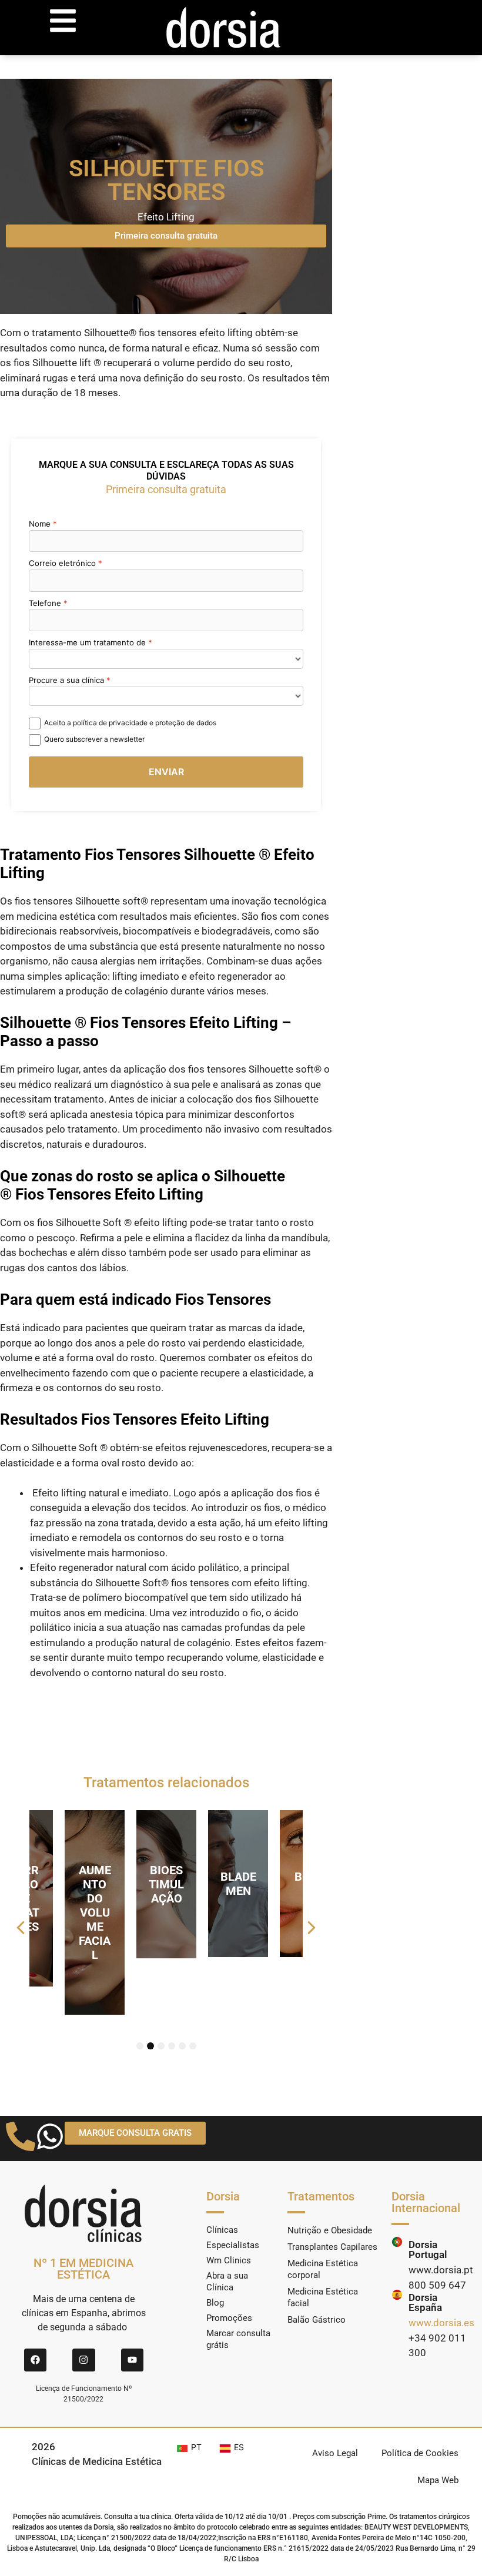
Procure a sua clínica (66, 680)
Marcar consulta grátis (238, 2339)
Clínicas (222, 2230)
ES (239, 2447)
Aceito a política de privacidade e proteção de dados (130, 723)
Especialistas (233, 2245)
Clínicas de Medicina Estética (97, 2461)
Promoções (229, 2318)
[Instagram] (83, 2360)
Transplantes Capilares (332, 2247)
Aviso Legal (335, 2453)
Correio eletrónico (62, 563)
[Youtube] (132, 2360)
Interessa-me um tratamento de (87, 642)
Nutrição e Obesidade (330, 2230)
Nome (40, 524)
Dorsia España (425, 2302)
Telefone (45, 603)
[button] (21, 1928)
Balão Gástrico (317, 2320)
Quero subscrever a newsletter (94, 739)
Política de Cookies (420, 2453)
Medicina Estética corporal (323, 2269)
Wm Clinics (229, 2260)
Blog (215, 2303)
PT (196, 2447)
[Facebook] (35, 2360)
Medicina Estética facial (323, 2297)
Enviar (166, 772)
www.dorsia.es (441, 2323)
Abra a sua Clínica (227, 2282)
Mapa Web (438, 2480)
